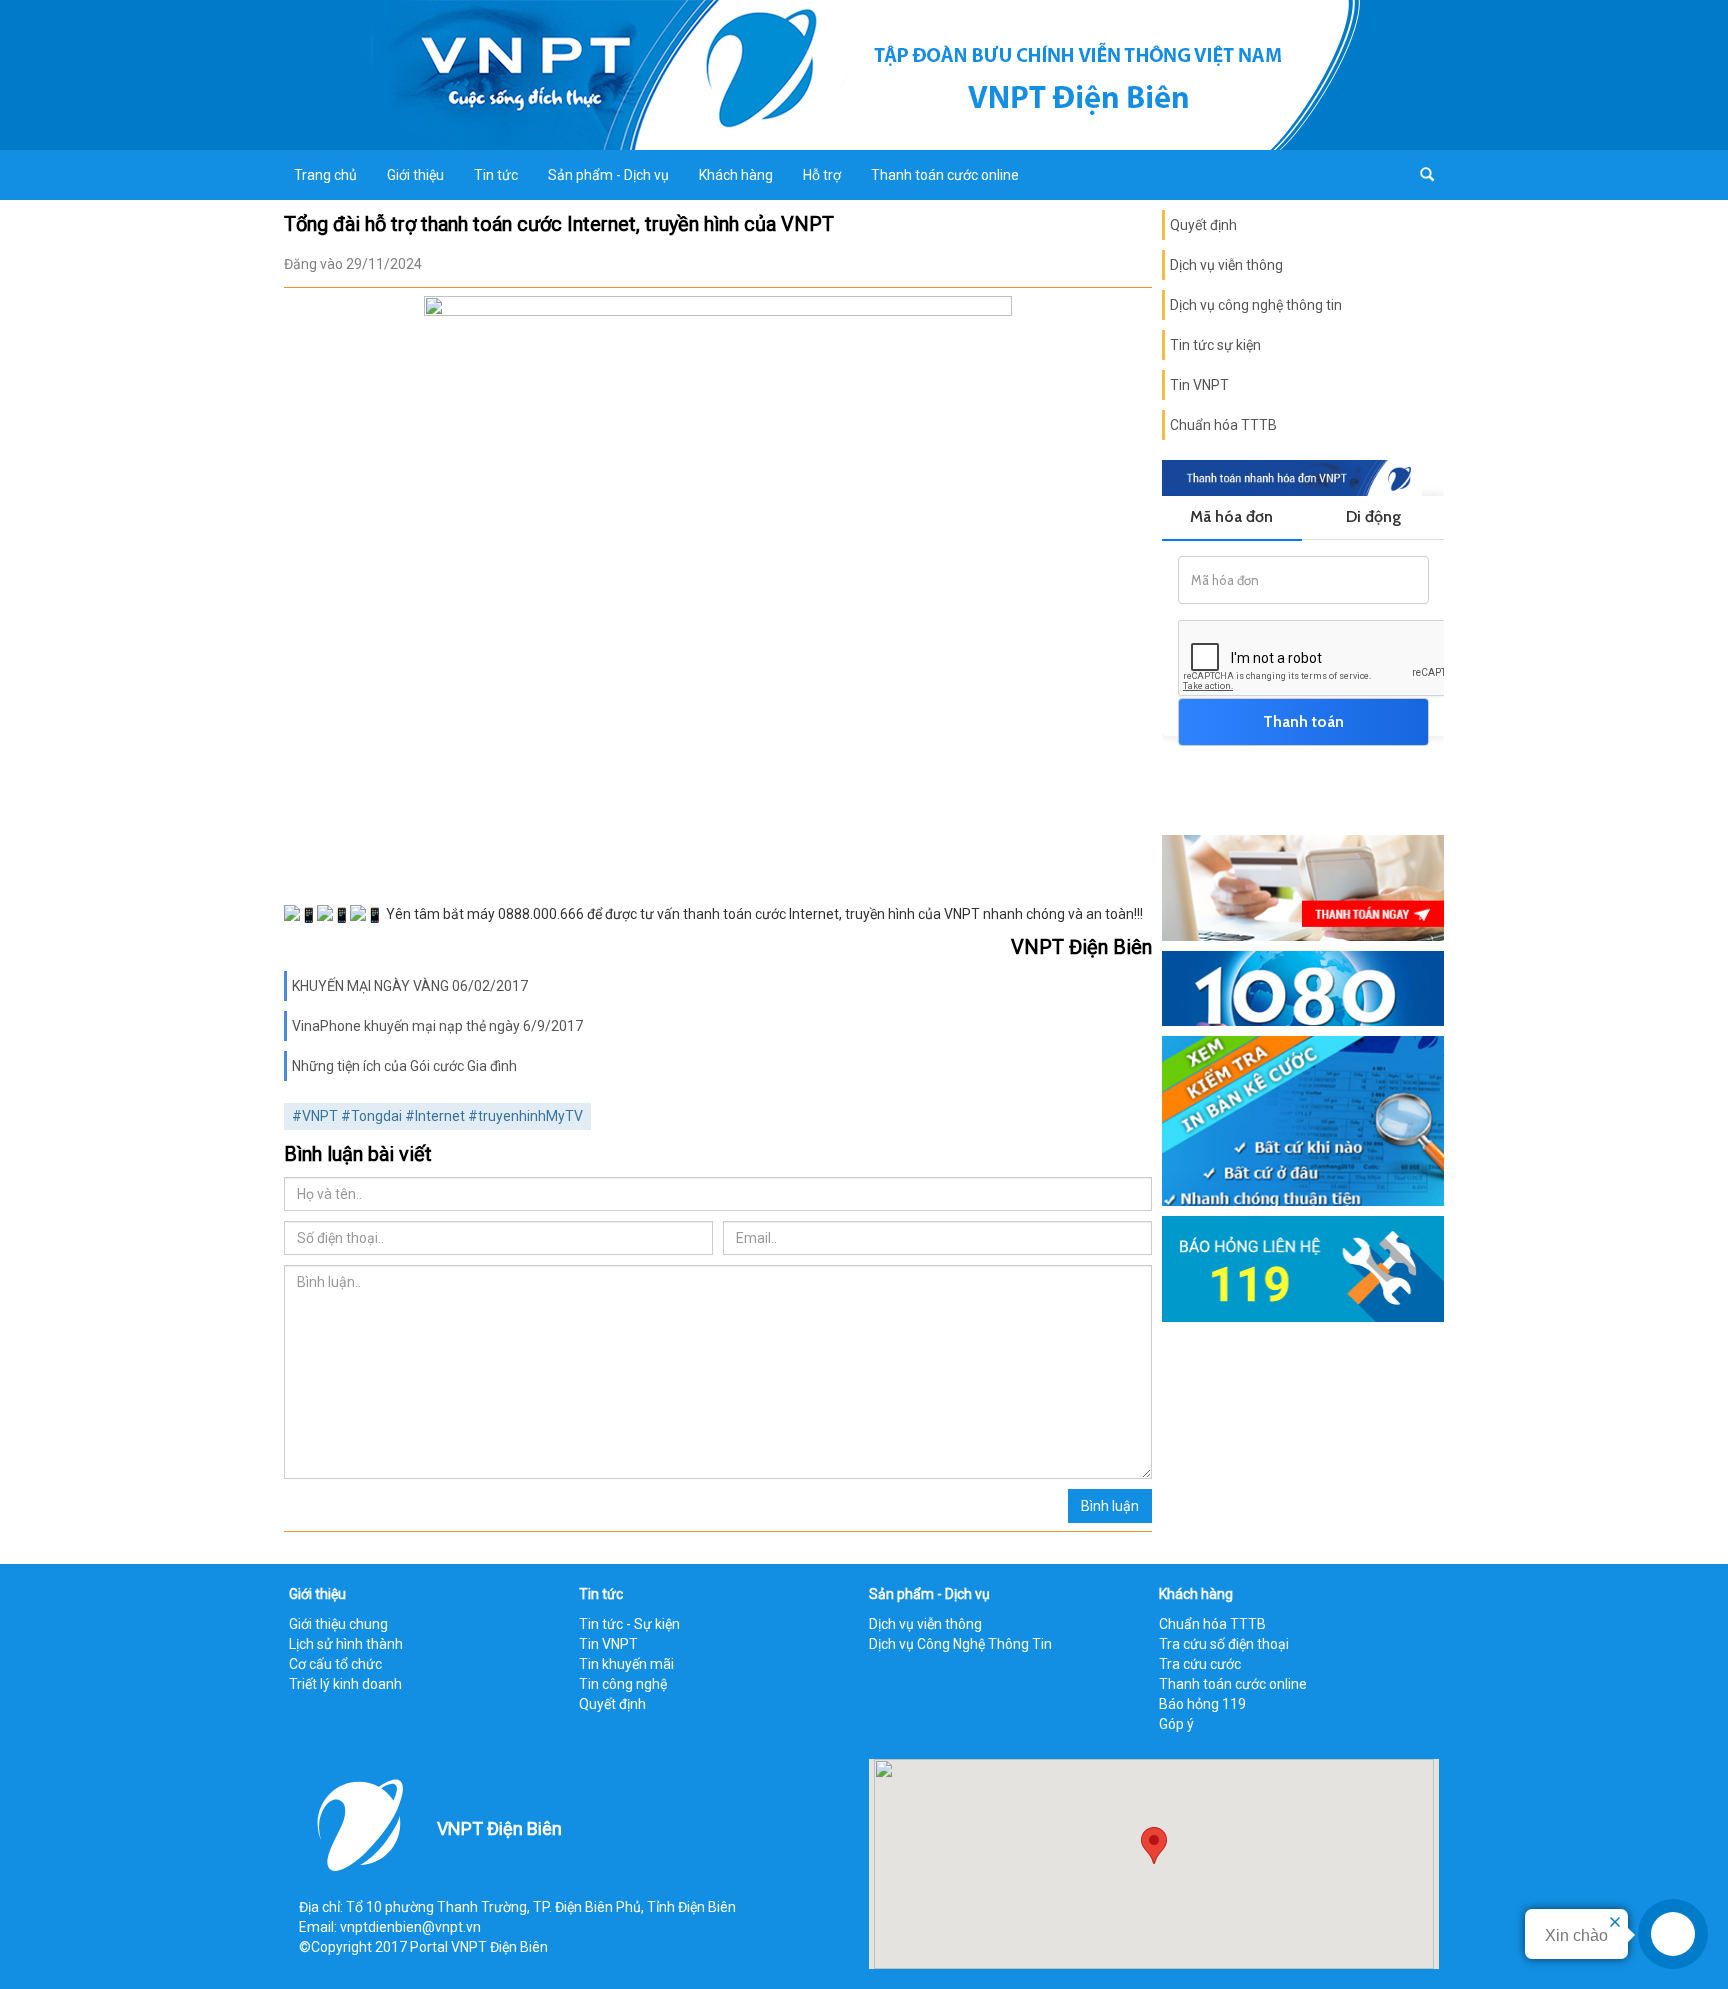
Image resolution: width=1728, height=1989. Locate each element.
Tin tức (496, 175)
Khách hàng (736, 175)
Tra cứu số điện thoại (1224, 1644)
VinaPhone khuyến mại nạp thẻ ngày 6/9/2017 (437, 1026)
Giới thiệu (415, 175)
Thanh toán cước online (945, 175)
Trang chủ (325, 175)
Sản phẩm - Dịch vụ (608, 175)
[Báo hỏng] (1303, 1267)
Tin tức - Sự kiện (629, 1624)
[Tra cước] (1303, 1120)
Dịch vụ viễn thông (1226, 265)
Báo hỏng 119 (1202, 1704)
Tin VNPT (1199, 385)
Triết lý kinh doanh (345, 1684)
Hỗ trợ (822, 175)
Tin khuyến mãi (626, 1664)
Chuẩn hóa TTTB (1223, 425)
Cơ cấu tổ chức (335, 1664)
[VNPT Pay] (1303, 887)
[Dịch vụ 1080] (1303, 987)
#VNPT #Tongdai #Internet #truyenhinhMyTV (437, 1116)
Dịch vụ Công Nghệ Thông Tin (960, 1644)
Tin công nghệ (623, 1684)
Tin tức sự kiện (1215, 345)
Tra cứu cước (1200, 1664)
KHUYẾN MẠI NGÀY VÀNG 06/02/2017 (410, 986)
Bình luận (1110, 1506)
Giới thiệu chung (338, 1624)
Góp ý (1176, 1724)
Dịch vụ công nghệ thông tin (1256, 305)
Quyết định (1203, 225)
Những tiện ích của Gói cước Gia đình (404, 1066)
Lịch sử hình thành (346, 1644)
